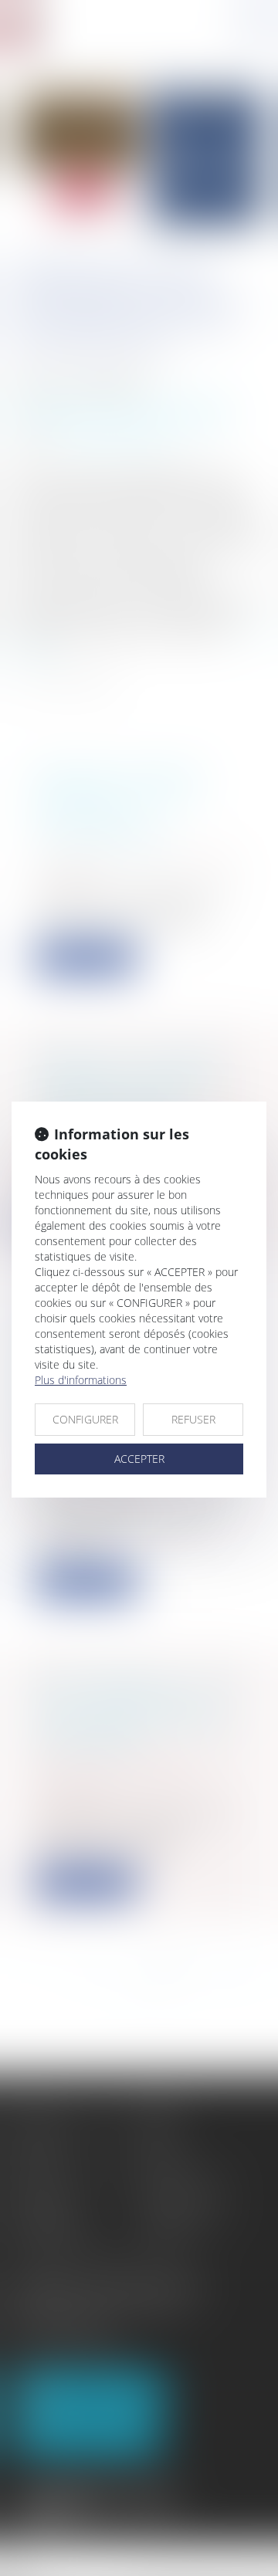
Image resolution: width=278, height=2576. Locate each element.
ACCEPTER (139, 1459)
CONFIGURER (85, 1419)
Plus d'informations (81, 1380)
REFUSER (193, 1419)
